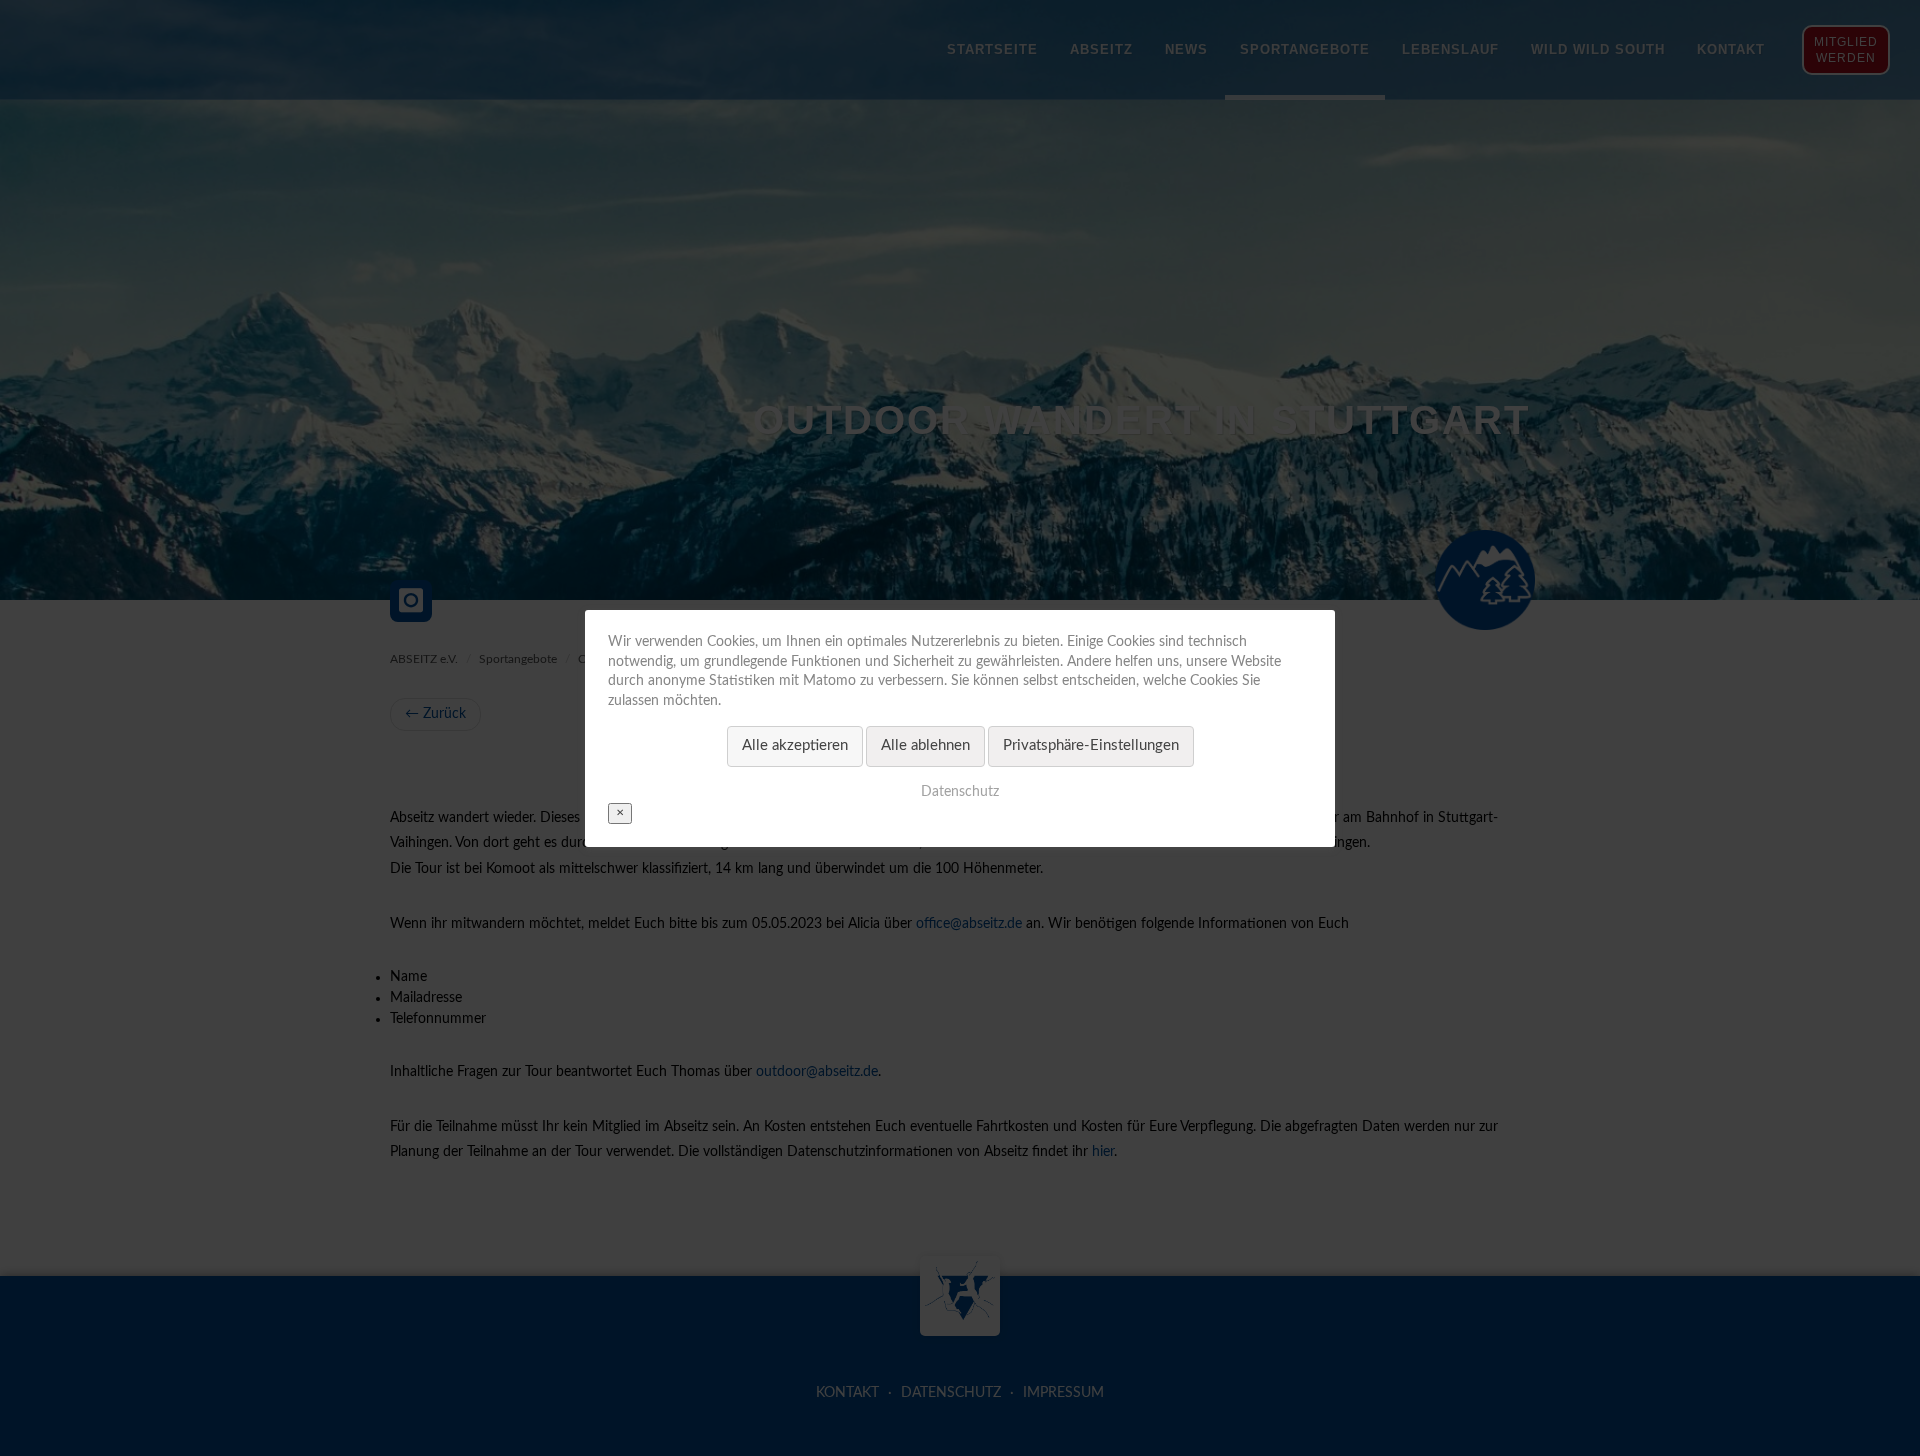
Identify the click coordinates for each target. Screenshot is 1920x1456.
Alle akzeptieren (795, 745)
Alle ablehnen (925, 745)
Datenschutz (960, 791)
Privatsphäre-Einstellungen (1091, 745)
